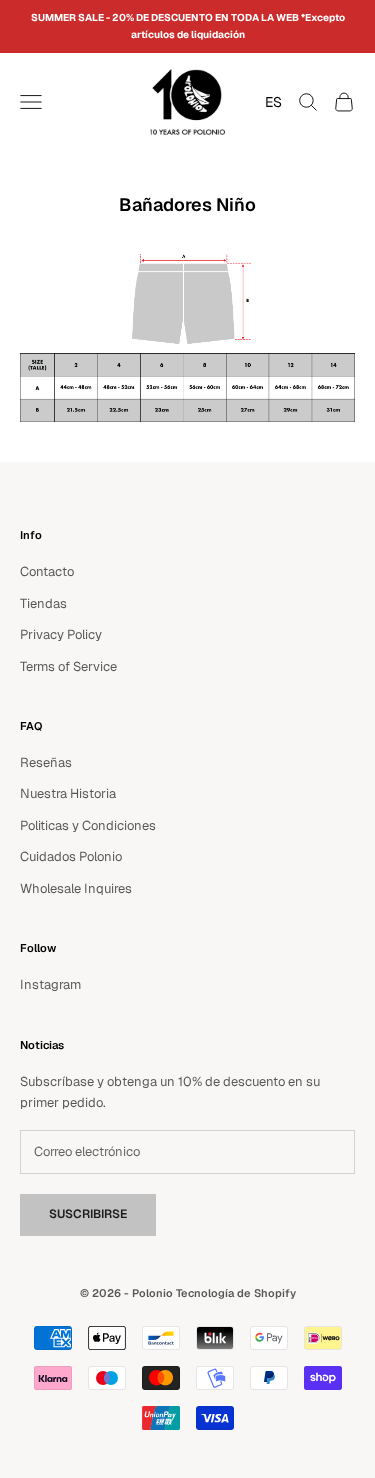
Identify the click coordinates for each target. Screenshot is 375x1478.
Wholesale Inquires (76, 888)
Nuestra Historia (68, 793)
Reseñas (46, 762)
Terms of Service (68, 666)
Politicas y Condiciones (88, 825)
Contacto (47, 571)
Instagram (50, 984)
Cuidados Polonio (71, 856)
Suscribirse (88, 1214)
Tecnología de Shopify (236, 1293)
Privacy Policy (61, 634)
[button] (268, 102)
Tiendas (43, 603)
